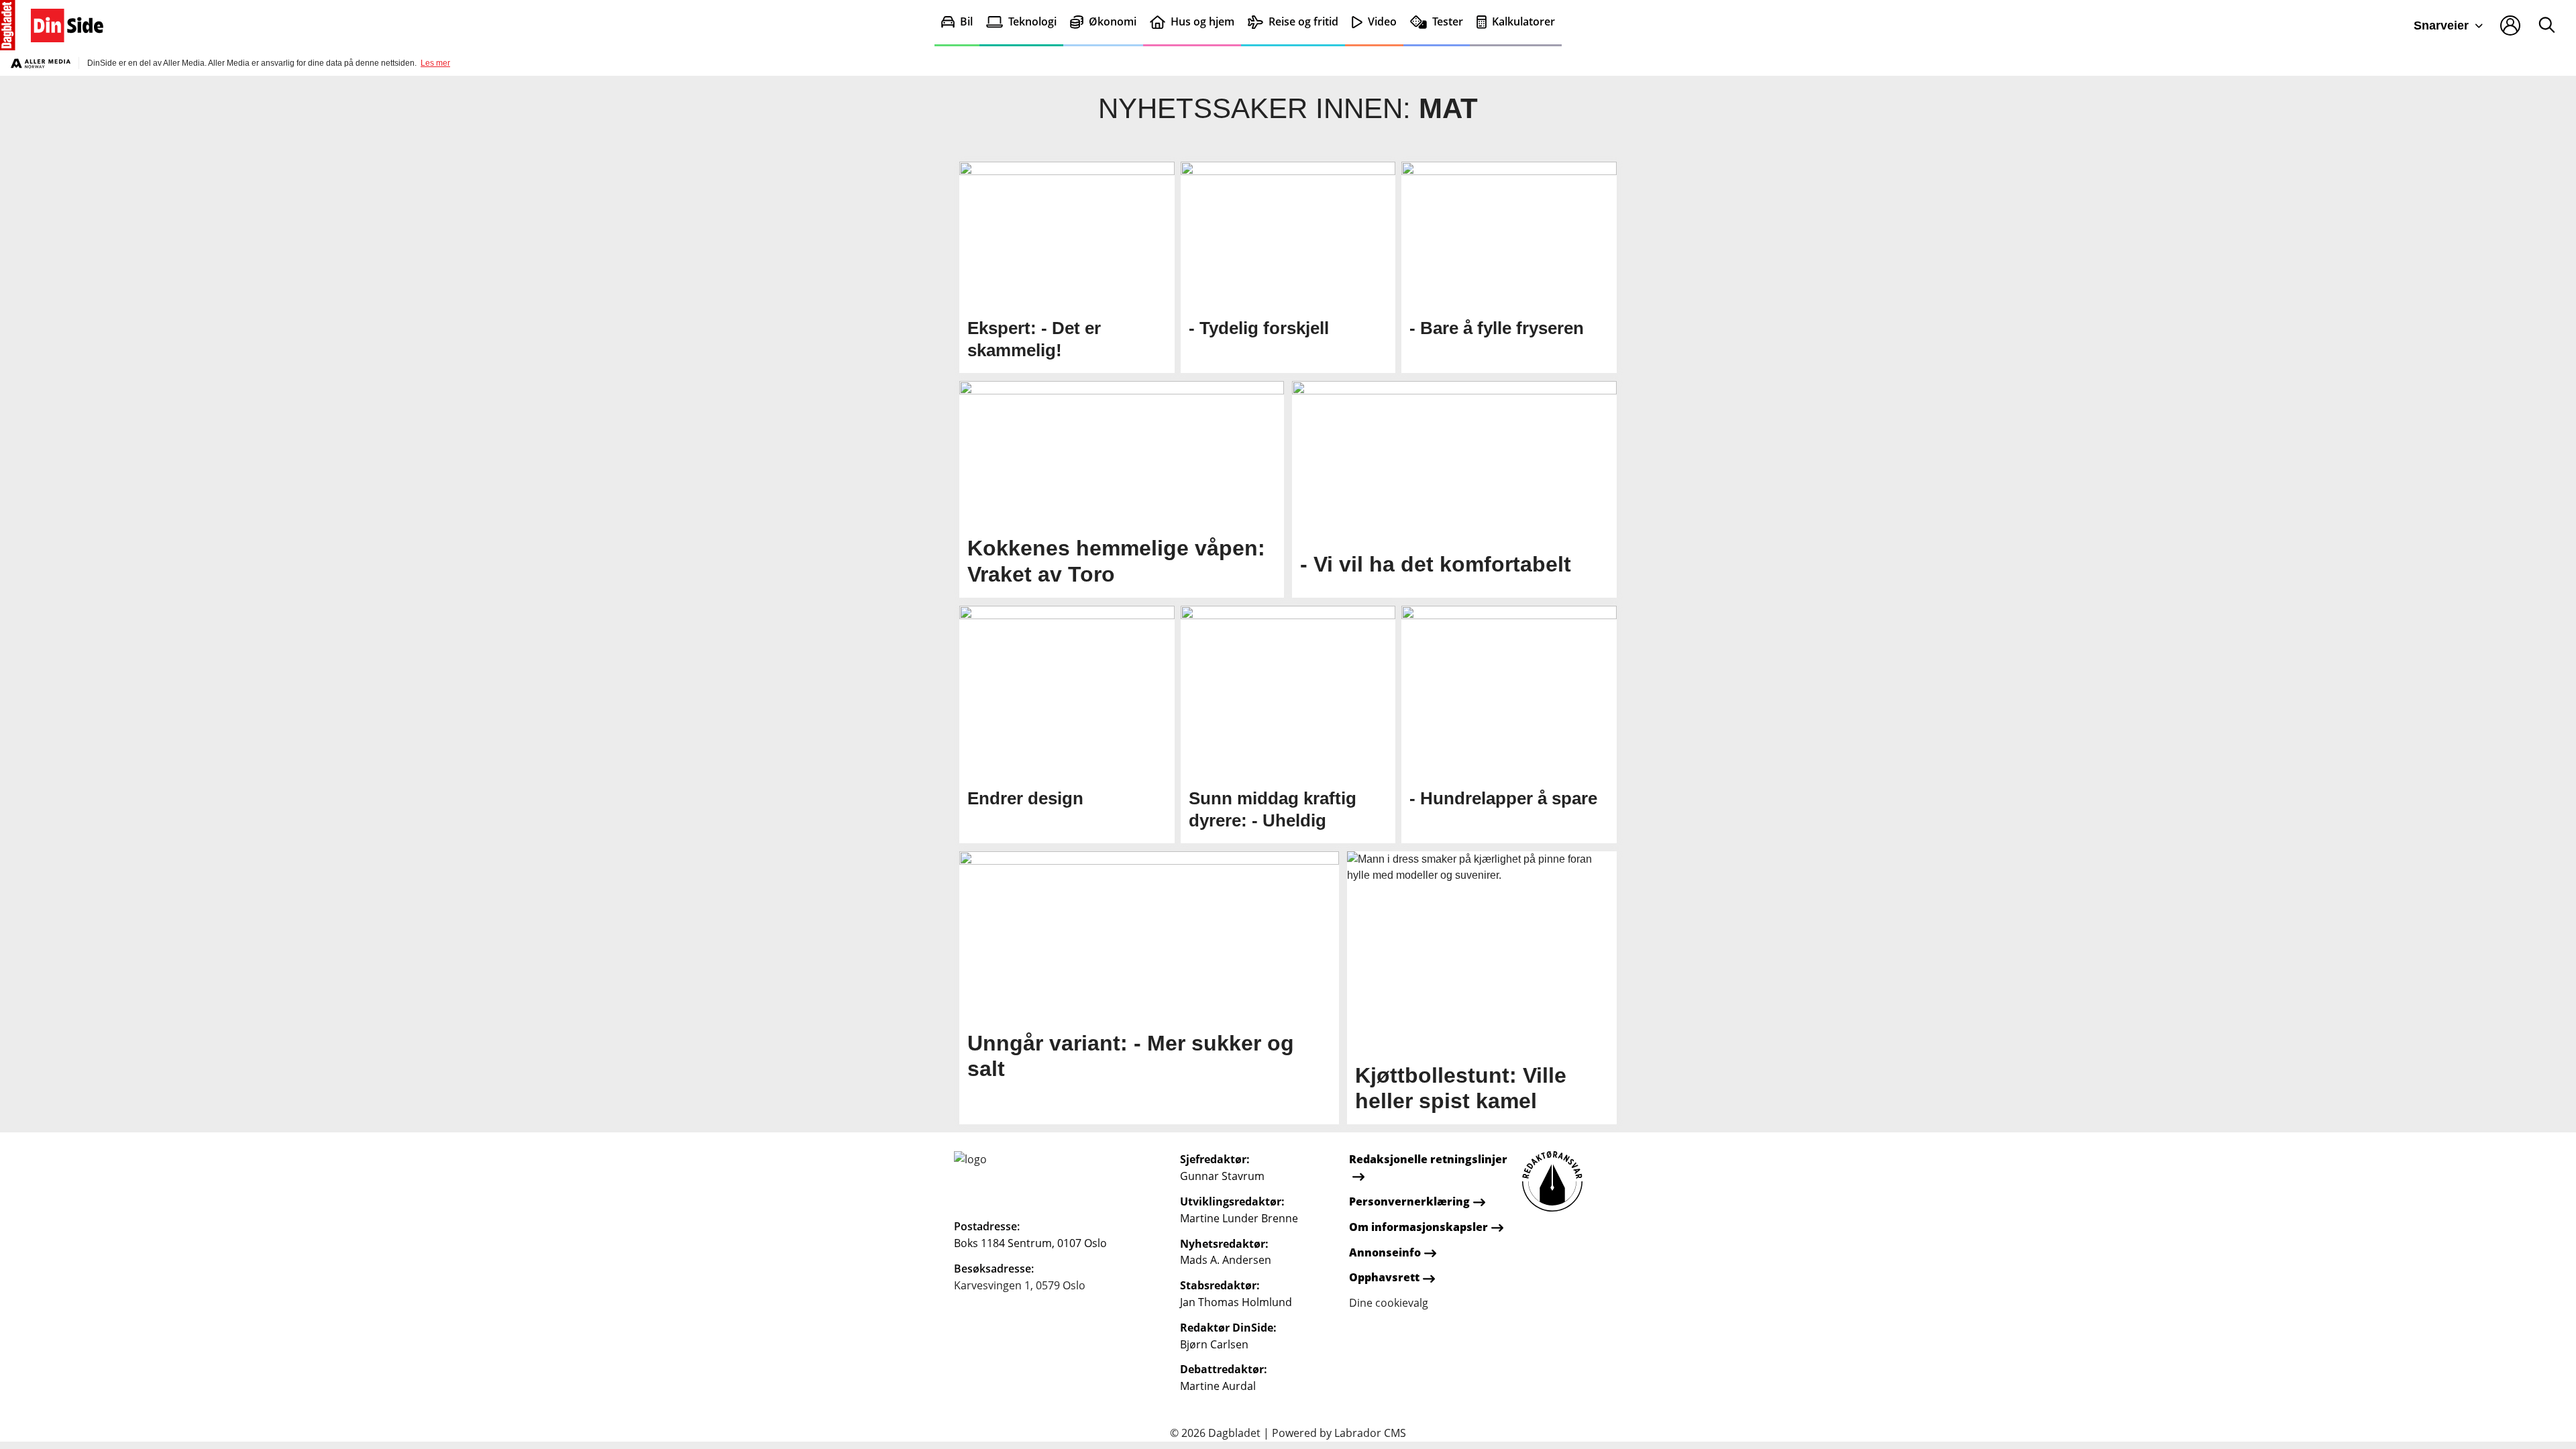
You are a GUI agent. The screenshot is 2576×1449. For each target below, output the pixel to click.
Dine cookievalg (1389, 1303)
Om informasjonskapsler (1418, 1227)
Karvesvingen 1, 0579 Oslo (1020, 1285)
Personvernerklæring (1409, 1201)
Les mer (435, 63)
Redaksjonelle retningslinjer (1428, 1159)
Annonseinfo (1385, 1252)
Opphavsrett (1384, 1277)
